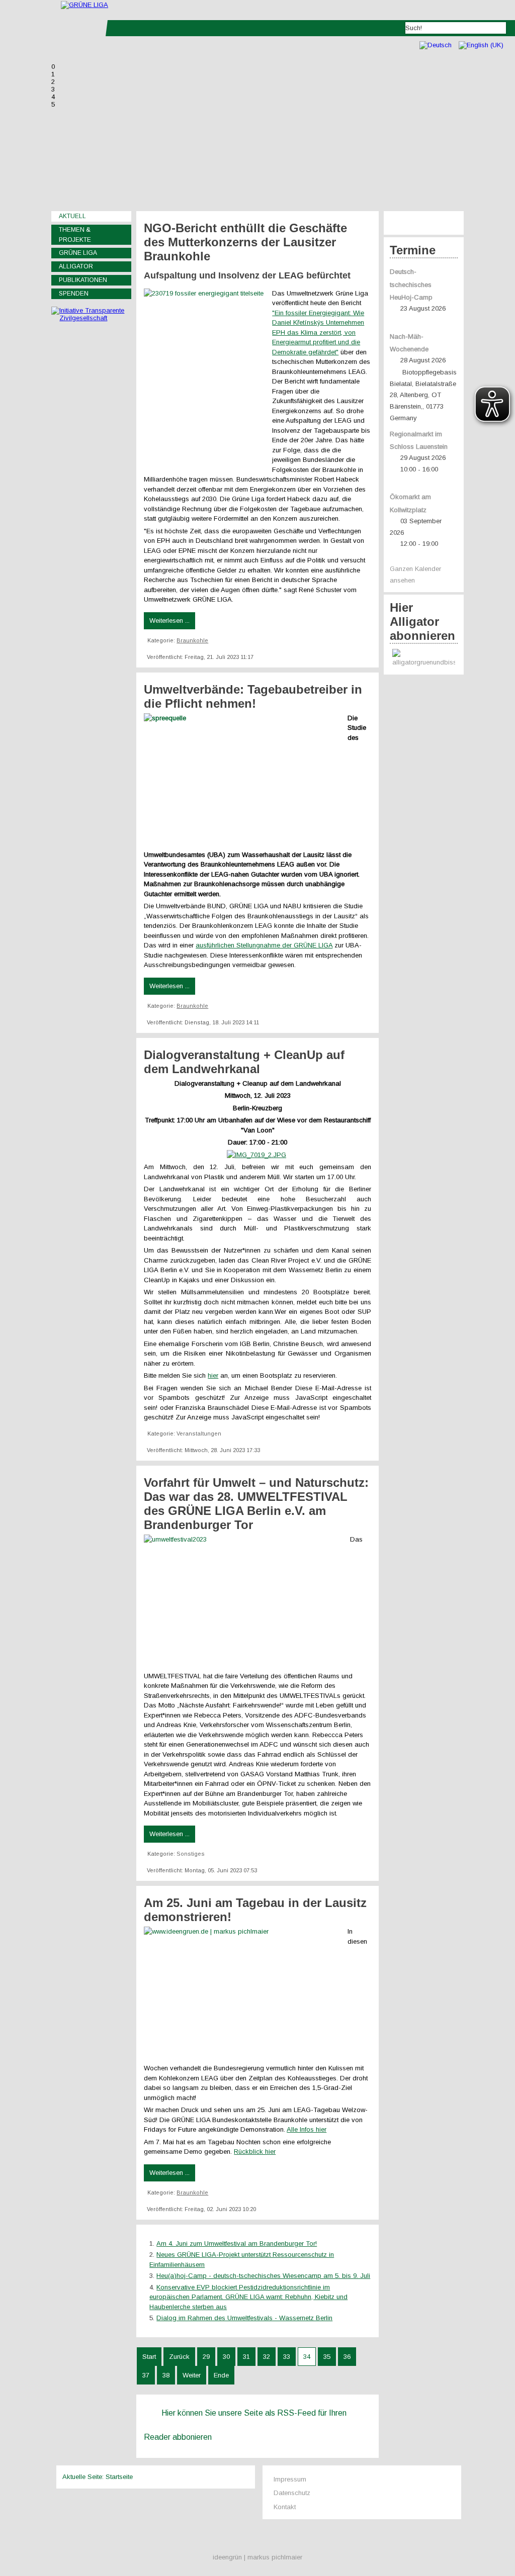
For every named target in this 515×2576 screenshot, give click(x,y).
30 (226, 2357)
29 (206, 2357)
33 (287, 2357)
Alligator (76, 266)
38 (166, 2375)
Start (149, 2357)
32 (267, 2357)
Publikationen (83, 280)
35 (327, 2357)
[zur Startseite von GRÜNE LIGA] (84, 5)
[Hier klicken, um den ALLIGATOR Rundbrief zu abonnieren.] (424, 659)
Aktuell (72, 216)
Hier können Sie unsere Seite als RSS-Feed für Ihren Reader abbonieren (245, 2425)
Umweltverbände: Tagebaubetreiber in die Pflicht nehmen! (253, 696)
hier (213, 1375)
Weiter (192, 2375)
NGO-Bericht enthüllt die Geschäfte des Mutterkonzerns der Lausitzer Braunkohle (245, 242)
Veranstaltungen (199, 1434)
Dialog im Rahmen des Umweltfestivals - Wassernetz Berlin (244, 2318)
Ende (221, 2375)
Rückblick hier (255, 2152)
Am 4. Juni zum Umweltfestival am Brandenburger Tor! (237, 2244)
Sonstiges (191, 1854)
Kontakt (285, 2507)
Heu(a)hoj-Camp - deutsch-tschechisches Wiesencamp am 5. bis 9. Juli (263, 2276)
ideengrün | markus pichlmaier (257, 2557)
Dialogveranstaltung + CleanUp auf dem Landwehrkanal (244, 1062)
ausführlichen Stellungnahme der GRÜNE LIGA (264, 945)
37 (146, 2375)
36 (347, 2357)
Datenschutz (292, 2493)
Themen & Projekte (75, 235)
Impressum (290, 2479)
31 (246, 2357)
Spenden (74, 294)
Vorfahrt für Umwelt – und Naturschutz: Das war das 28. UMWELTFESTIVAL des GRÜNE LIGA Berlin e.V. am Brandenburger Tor (256, 1504)
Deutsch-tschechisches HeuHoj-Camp (411, 285)
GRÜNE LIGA (78, 253)
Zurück (179, 2357)
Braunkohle (192, 640)
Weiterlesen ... (169, 621)
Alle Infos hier (307, 2129)
